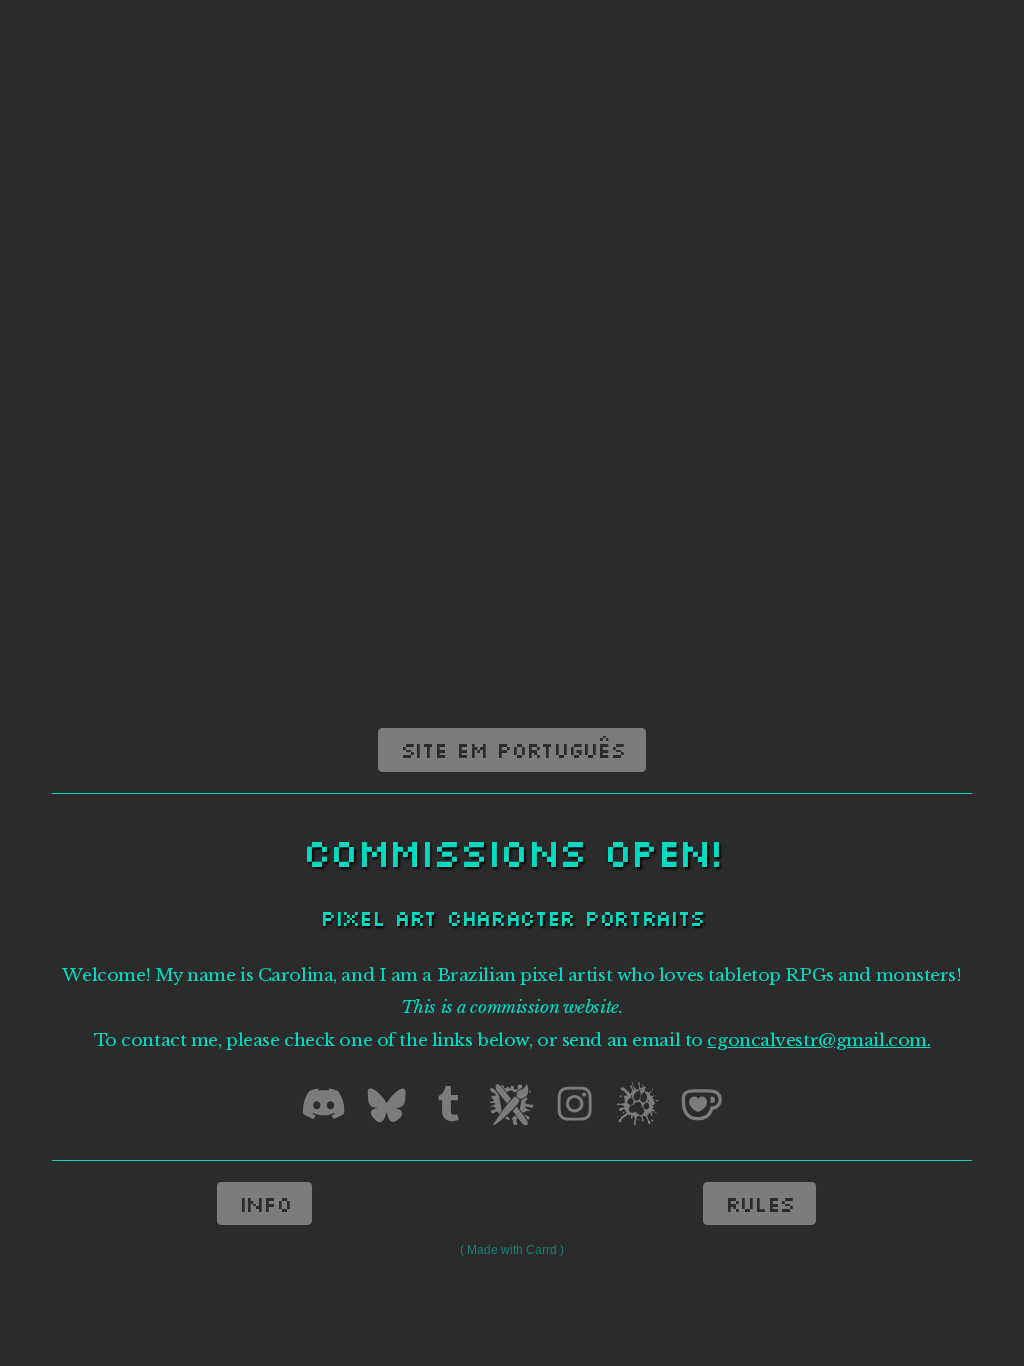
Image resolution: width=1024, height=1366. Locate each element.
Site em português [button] (512, 749)
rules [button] (760, 1203)
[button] (323, 1103)
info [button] (265, 1203)
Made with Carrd (512, 1250)
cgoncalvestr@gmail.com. (818, 1040)
